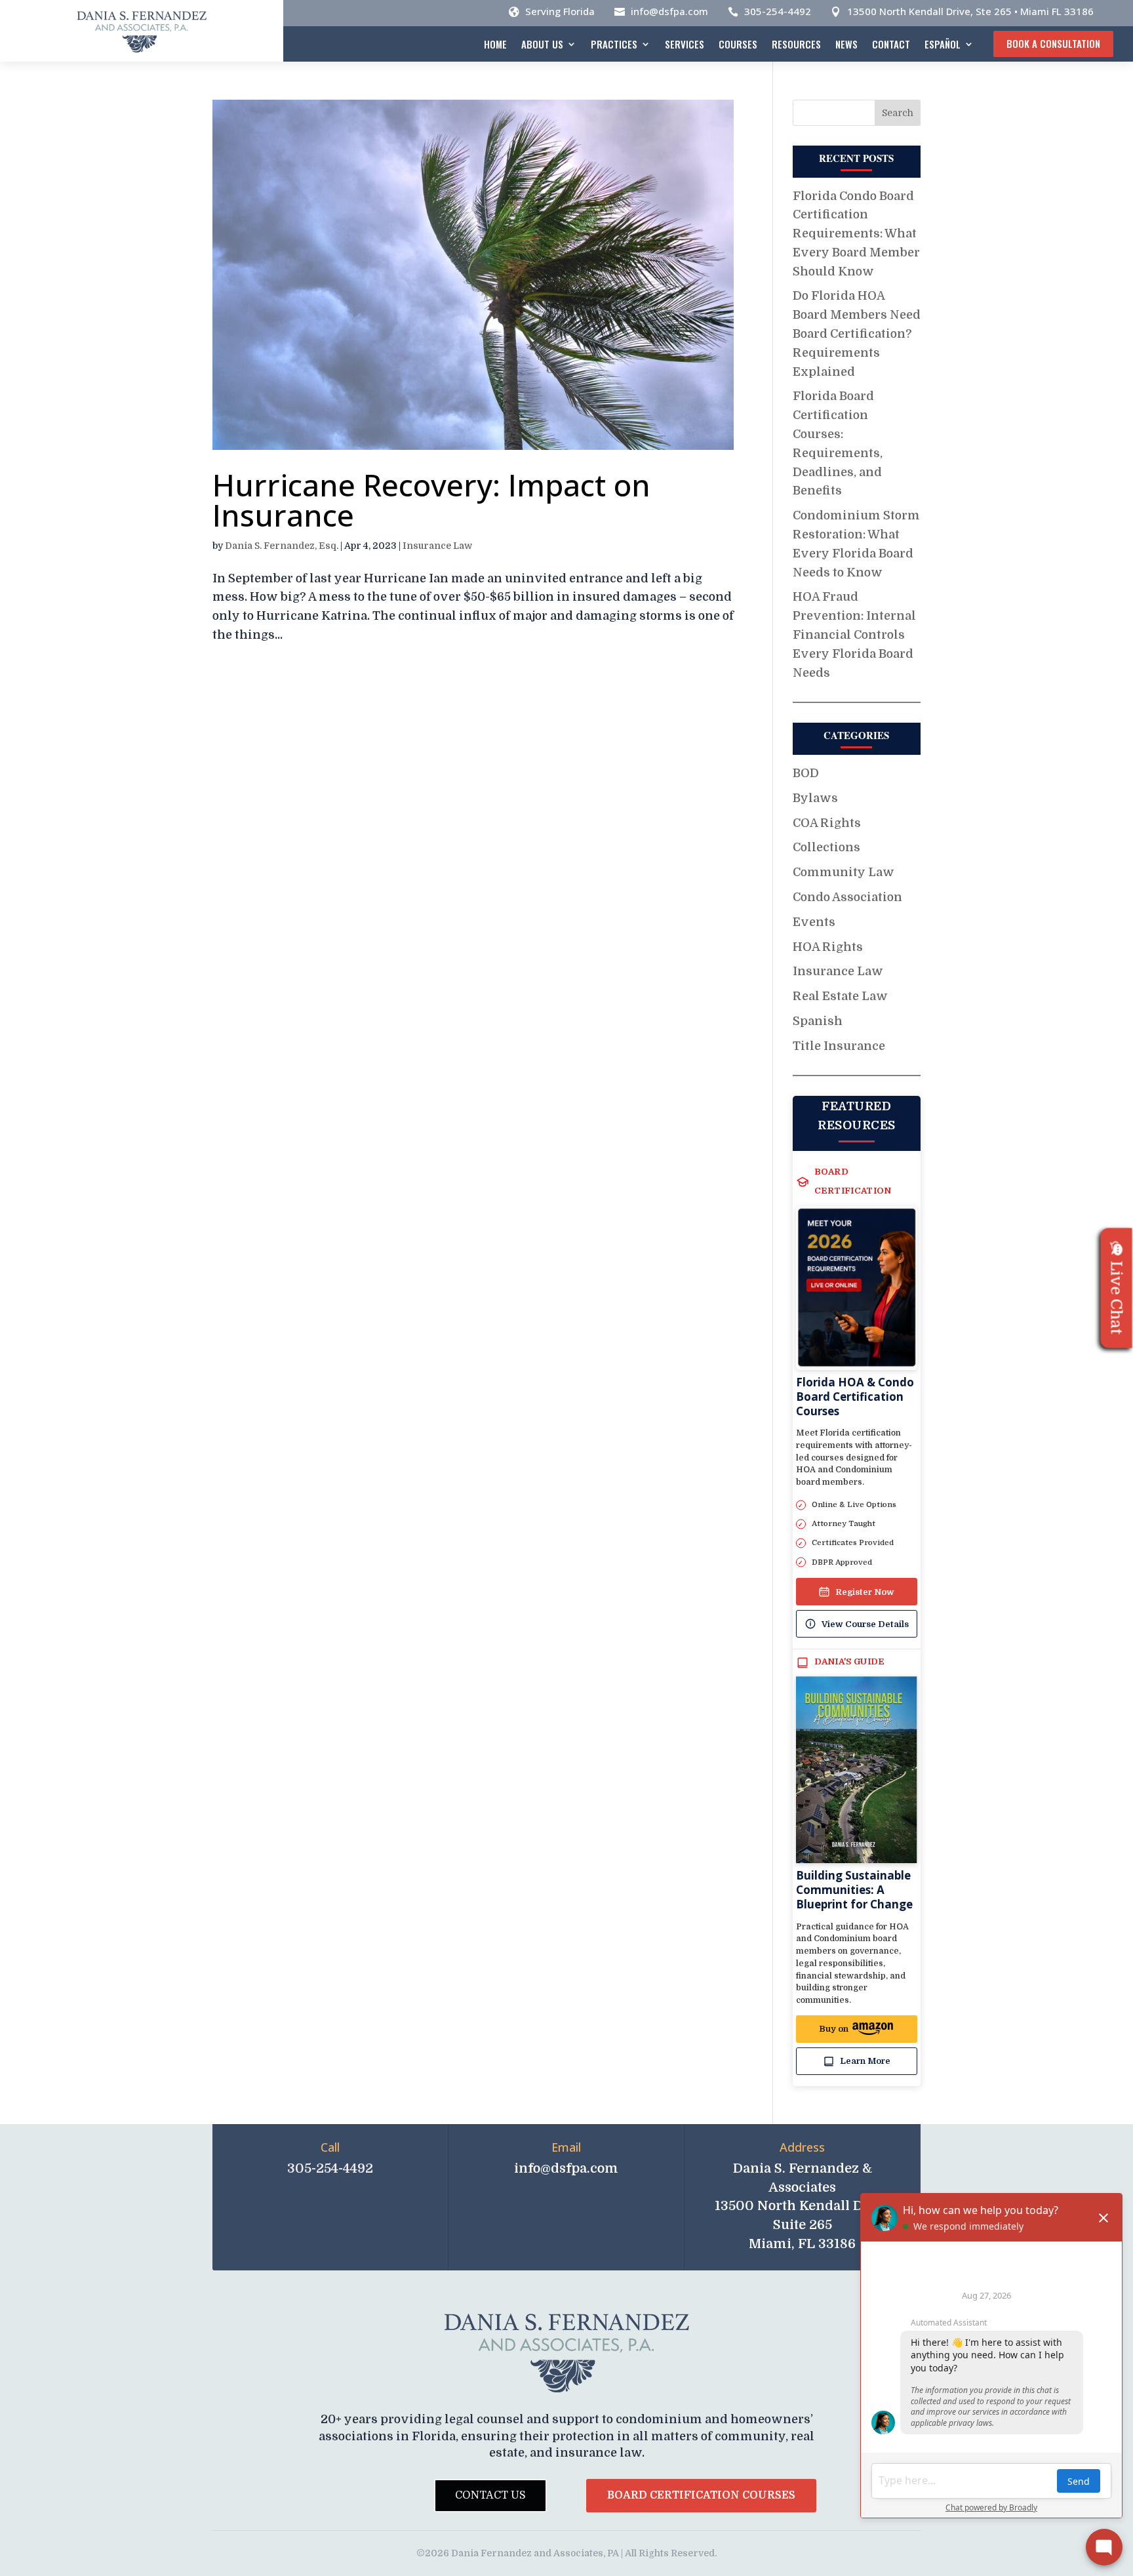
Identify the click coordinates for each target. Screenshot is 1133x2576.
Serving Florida (560, 11)
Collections (826, 847)
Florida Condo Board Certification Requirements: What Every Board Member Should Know (856, 234)
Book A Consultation (1053, 43)
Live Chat (1117, 1298)
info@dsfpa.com (669, 11)
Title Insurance (839, 1046)
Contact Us (490, 2495)
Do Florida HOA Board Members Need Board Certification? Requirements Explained (857, 333)
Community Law (844, 872)
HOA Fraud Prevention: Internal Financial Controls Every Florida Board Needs (854, 634)
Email (566, 2147)
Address (802, 2147)
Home (495, 44)
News (846, 44)
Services (685, 44)
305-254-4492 (778, 11)
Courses (738, 44)
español (943, 44)
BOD (806, 773)
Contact (891, 44)
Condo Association (847, 897)
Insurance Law (437, 546)
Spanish (818, 1021)
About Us (542, 44)
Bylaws (815, 798)
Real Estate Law (840, 996)
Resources (796, 44)
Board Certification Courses (701, 2495)
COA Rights (827, 823)
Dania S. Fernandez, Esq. (282, 546)
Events (814, 922)
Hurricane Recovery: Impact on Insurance (431, 500)
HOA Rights (828, 947)
